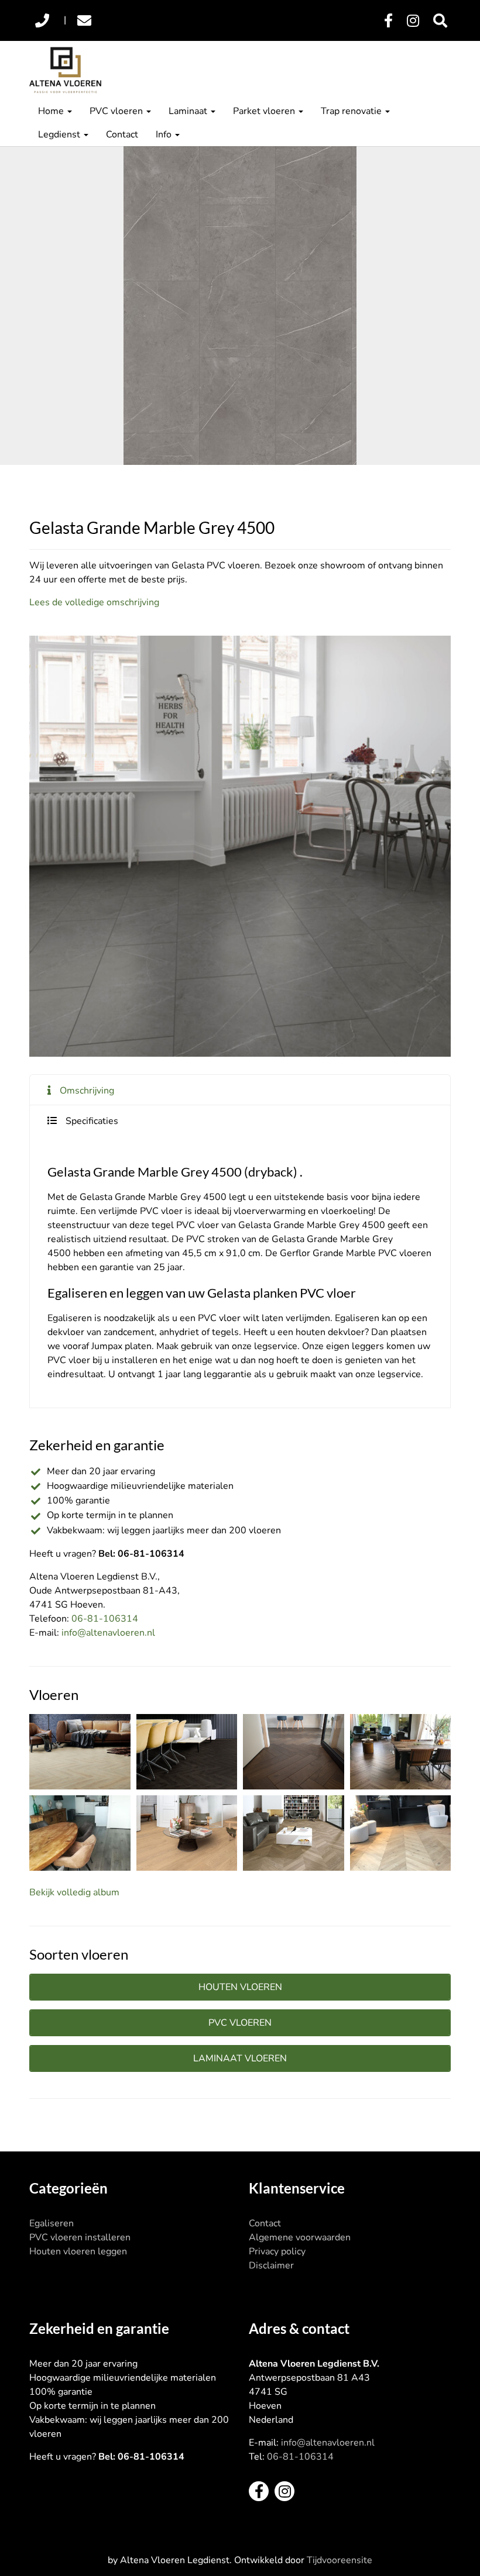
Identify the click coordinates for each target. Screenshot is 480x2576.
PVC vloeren (117, 111)
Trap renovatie (352, 111)
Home (52, 111)
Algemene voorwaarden (300, 2237)
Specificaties (92, 1121)
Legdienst (60, 135)
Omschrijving (87, 1091)
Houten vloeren (240, 1987)
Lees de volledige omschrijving (94, 602)
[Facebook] (388, 21)
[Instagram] (413, 21)
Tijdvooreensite (340, 2560)
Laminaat (189, 111)
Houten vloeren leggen (78, 2251)
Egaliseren (52, 2223)
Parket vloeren (265, 111)
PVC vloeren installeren (80, 2237)
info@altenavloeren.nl (108, 1633)
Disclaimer (271, 2265)
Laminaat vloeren (240, 2058)
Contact (122, 135)
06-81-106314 (105, 1619)
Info (165, 135)
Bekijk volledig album (74, 1892)
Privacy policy (277, 2251)
